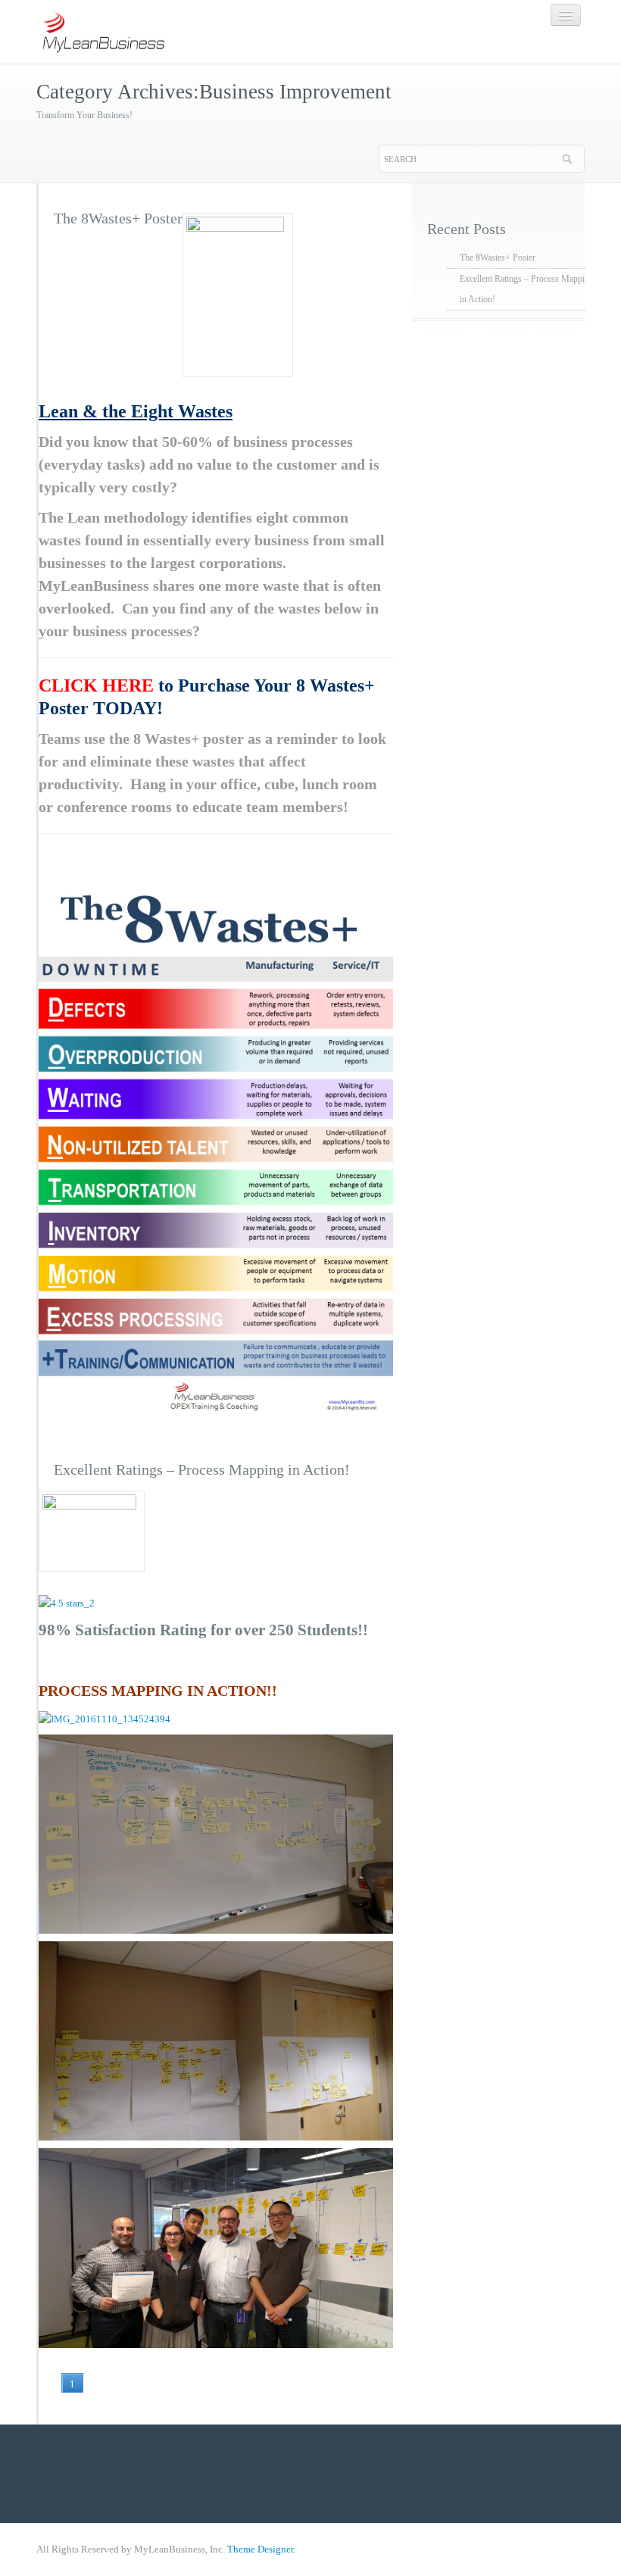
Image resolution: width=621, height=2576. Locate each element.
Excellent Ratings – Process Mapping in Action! (202, 1469)
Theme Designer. (261, 2549)
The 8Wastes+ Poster (118, 218)
